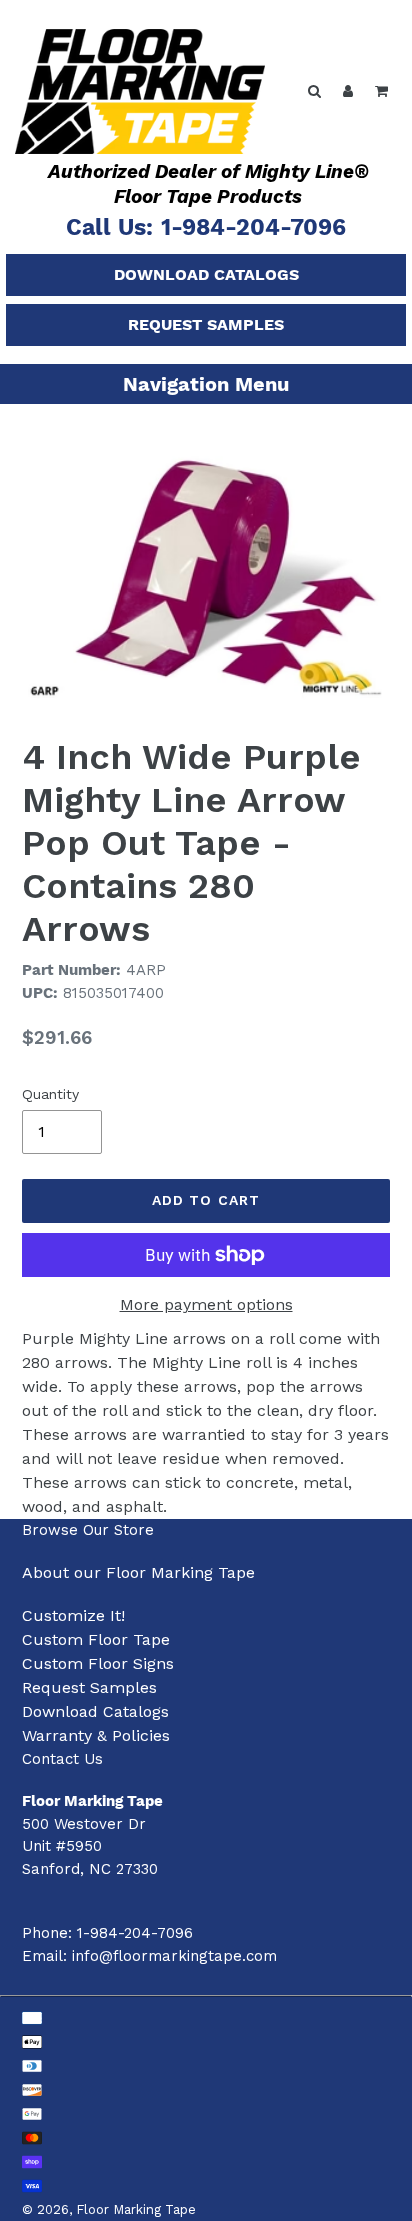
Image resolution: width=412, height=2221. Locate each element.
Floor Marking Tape (136, 2209)
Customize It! (73, 1615)
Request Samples (206, 324)
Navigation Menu (206, 384)
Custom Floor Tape (96, 1639)
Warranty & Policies (96, 1735)
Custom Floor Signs (98, 1663)
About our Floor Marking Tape (138, 1572)
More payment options (206, 1304)
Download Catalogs (206, 274)
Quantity (50, 1094)
